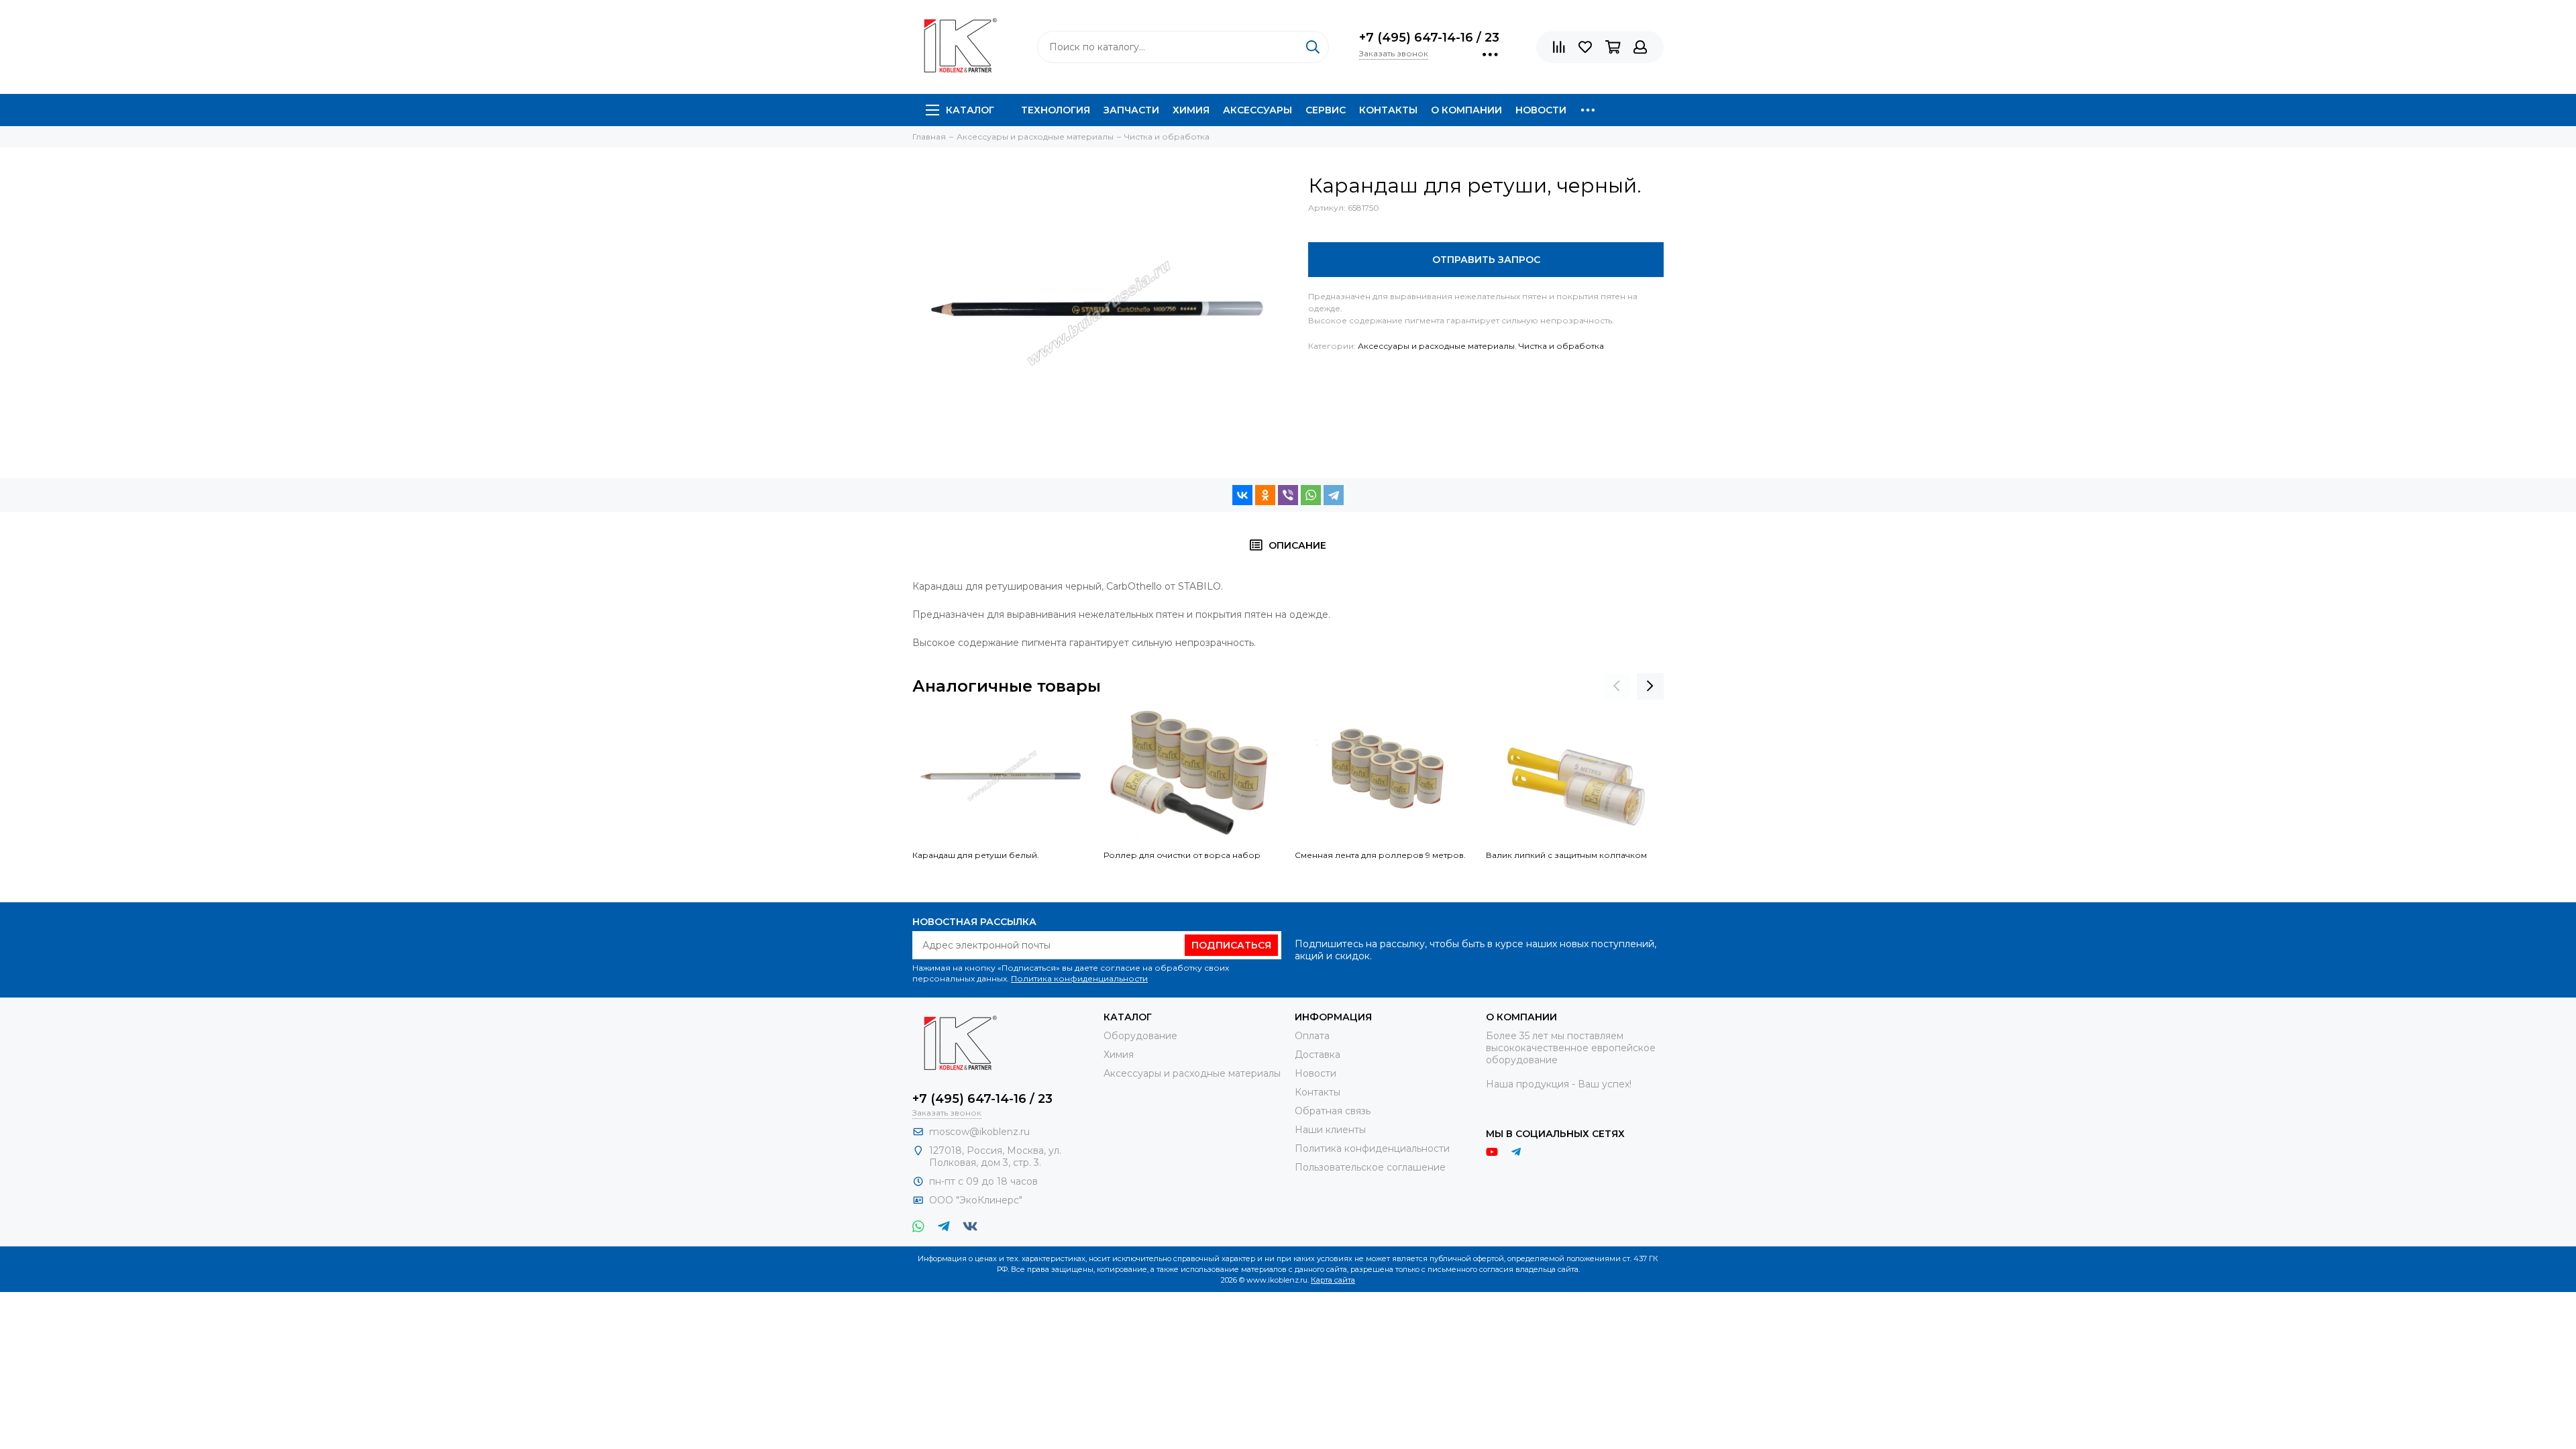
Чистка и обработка (1561, 346)
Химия (1191, 110)
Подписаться (1231, 945)
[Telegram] (1334, 495)
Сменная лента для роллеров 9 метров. (1380, 855)
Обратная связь (1333, 1111)
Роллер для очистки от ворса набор (1182, 855)
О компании (1466, 110)
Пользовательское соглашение (1370, 1167)
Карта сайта (1333, 1280)
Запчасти (1131, 110)
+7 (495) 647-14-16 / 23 (1429, 38)
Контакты (1388, 110)
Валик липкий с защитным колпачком (1566, 855)
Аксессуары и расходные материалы (1436, 346)
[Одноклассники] (1265, 495)
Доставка (1318, 1055)
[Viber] (1288, 495)
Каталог (970, 110)
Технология (1056, 110)
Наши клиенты (1330, 1130)
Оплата (1312, 1036)
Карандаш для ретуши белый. (976, 855)
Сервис (1326, 110)
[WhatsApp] (1311, 495)
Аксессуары (1257, 110)
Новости (1541, 110)
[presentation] (1617, 686)
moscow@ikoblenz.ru (979, 1132)
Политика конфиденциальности (1079, 978)
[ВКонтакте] (1242, 495)
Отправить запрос (1486, 260)
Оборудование (1140, 1036)
